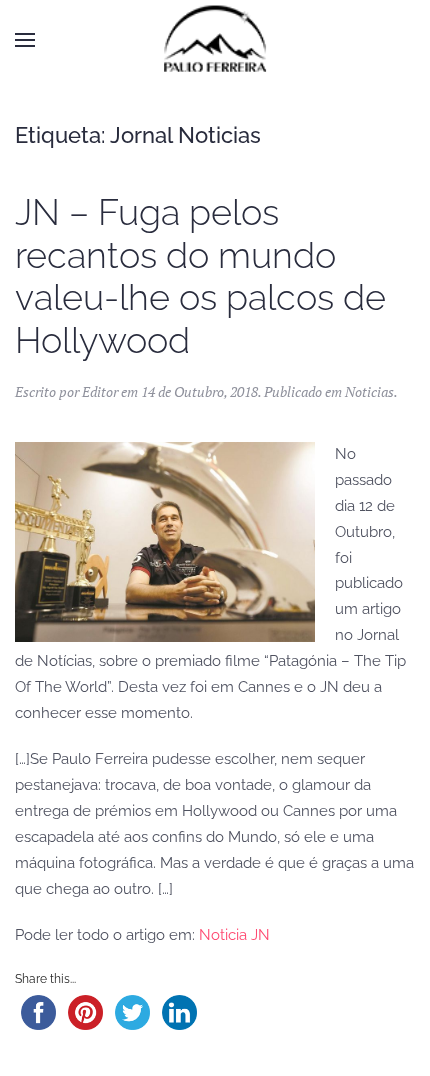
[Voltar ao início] (215, 40)
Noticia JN (234, 935)
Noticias (369, 391)
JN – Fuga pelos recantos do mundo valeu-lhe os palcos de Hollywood (200, 276)
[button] (25, 40)
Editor (100, 391)
